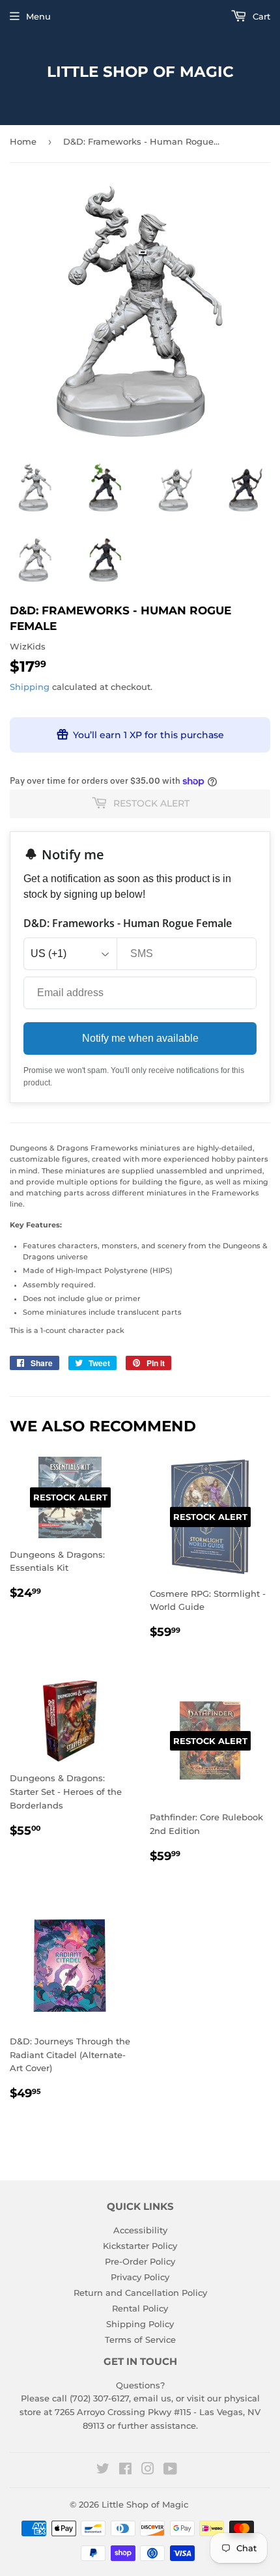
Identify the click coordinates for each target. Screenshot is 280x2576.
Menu (38, 16)
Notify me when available (140, 1038)
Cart (260, 16)
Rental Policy (140, 2308)
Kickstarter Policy (140, 2246)
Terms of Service (140, 2340)
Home (23, 141)
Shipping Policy (140, 2324)
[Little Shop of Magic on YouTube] (170, 2470)
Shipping (30, 687)
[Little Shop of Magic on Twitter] (103, 2470)
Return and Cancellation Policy (140, 2293)
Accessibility (140, 2230)
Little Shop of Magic (140, 72)
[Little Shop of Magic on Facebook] (125, 2470)
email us (152, 2398)
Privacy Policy (140, 2277)
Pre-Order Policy (140, 2261)
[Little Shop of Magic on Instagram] (148, 2470)
